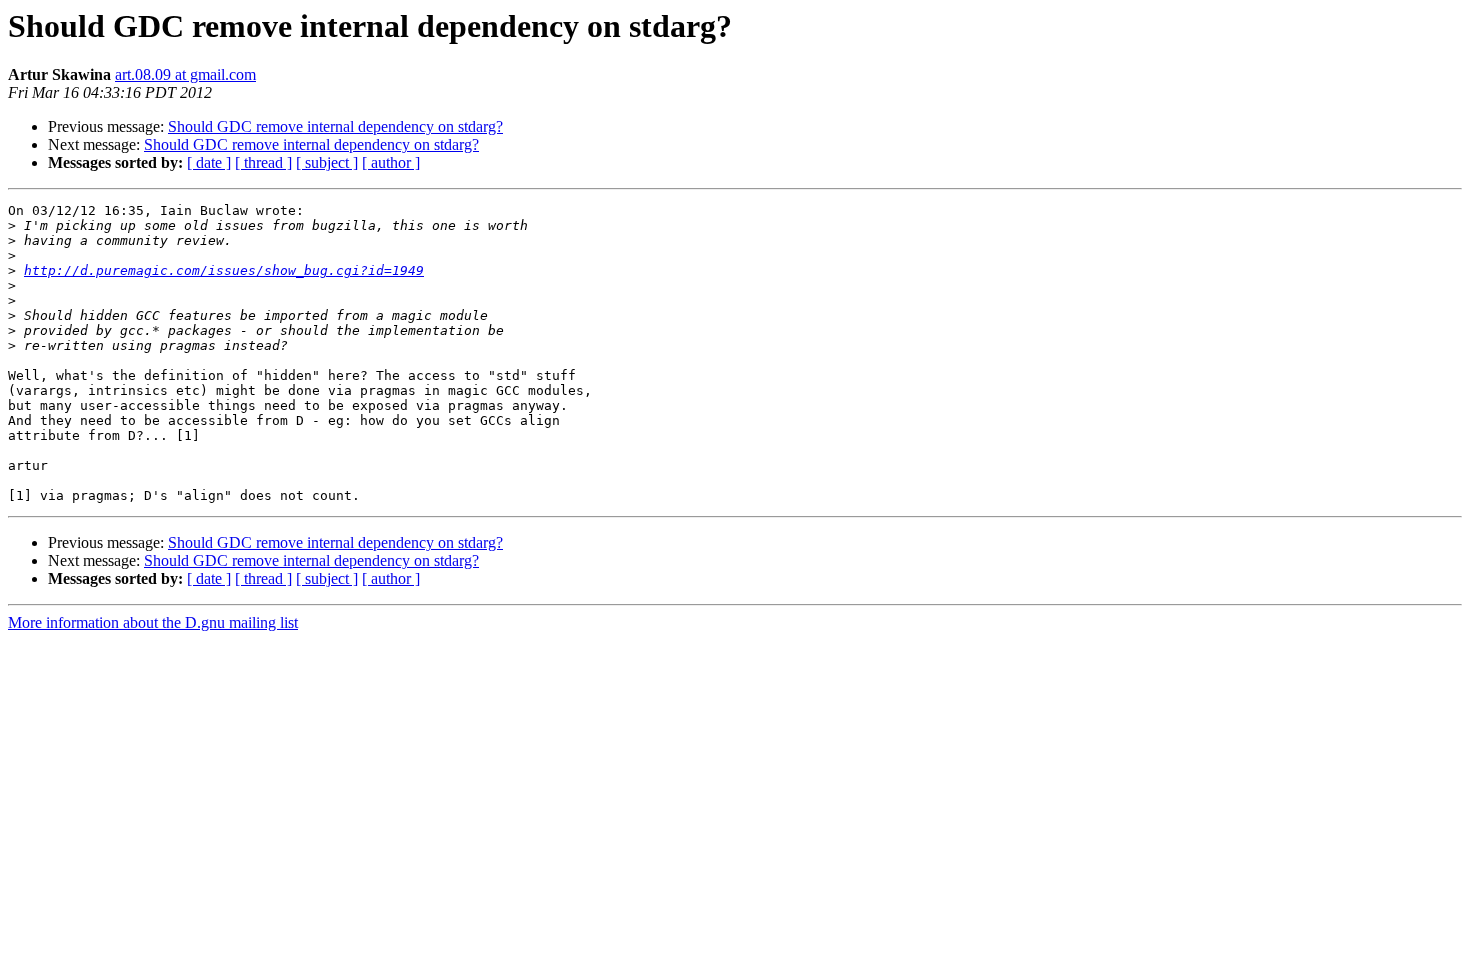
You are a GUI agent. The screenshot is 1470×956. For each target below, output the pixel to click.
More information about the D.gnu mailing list (153, 622)
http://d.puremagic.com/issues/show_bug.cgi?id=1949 (224, 270)
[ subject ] (327, 162)
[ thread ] (263, 162)
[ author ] (391, 162)
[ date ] (209, 162)
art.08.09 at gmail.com (185, 74)
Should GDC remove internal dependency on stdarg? (335, 126)
